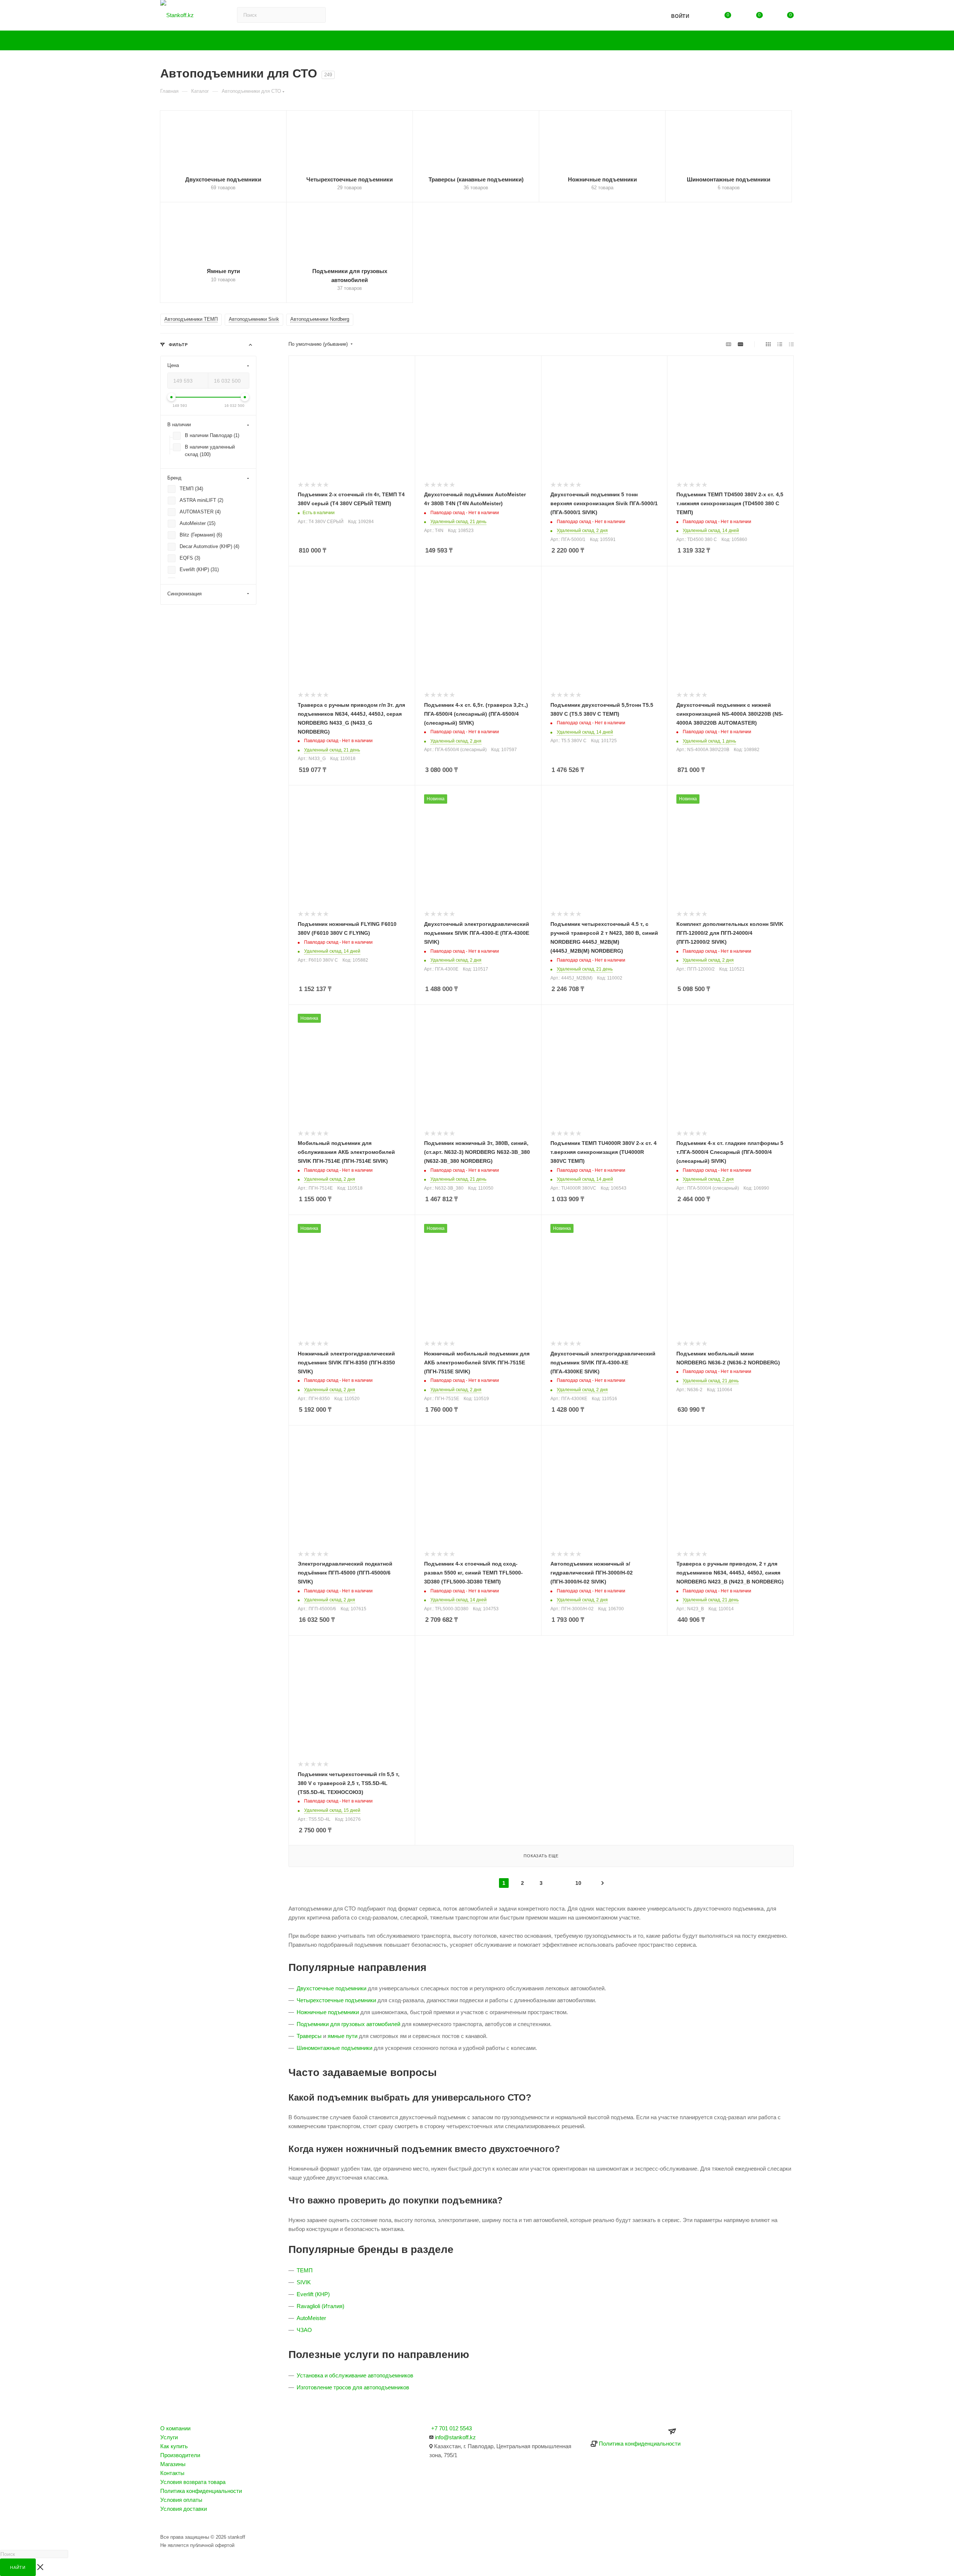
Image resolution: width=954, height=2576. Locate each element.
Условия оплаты (181, 2500)
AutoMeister (311, 2318)
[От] (171, 398)
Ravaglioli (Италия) (320, 2306)
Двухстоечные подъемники (331, 1988)
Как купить (174, 2446)
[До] (245, 398)
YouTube (188, 2523)
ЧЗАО (304, 2330)
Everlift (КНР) (313, 2294)
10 (578, 1883)
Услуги (169, 2437)
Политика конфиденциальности (201, 2491)
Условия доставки (184, 2509)
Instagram (168, 2523)
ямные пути (342, 2036)
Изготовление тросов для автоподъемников (353, 2387)
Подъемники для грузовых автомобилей (348, 2024)
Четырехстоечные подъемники (336, 2000)
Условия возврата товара (193, 2482)
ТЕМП (305, 2270)
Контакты (172, 2473)
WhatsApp (208, 2523)
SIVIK (304, 2282)
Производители (180, 2455)
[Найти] (629, 15)
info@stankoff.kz (455, 2437)
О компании (175, 2428)
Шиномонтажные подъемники (334, 2048)
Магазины (173, 2464)
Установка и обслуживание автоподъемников (355, 2375)
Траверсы (309, 2036)
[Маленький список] (729, 344)
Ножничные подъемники (328, 2012)
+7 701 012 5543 (451, 2428)
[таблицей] (791, 344)
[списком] (780, 344)
